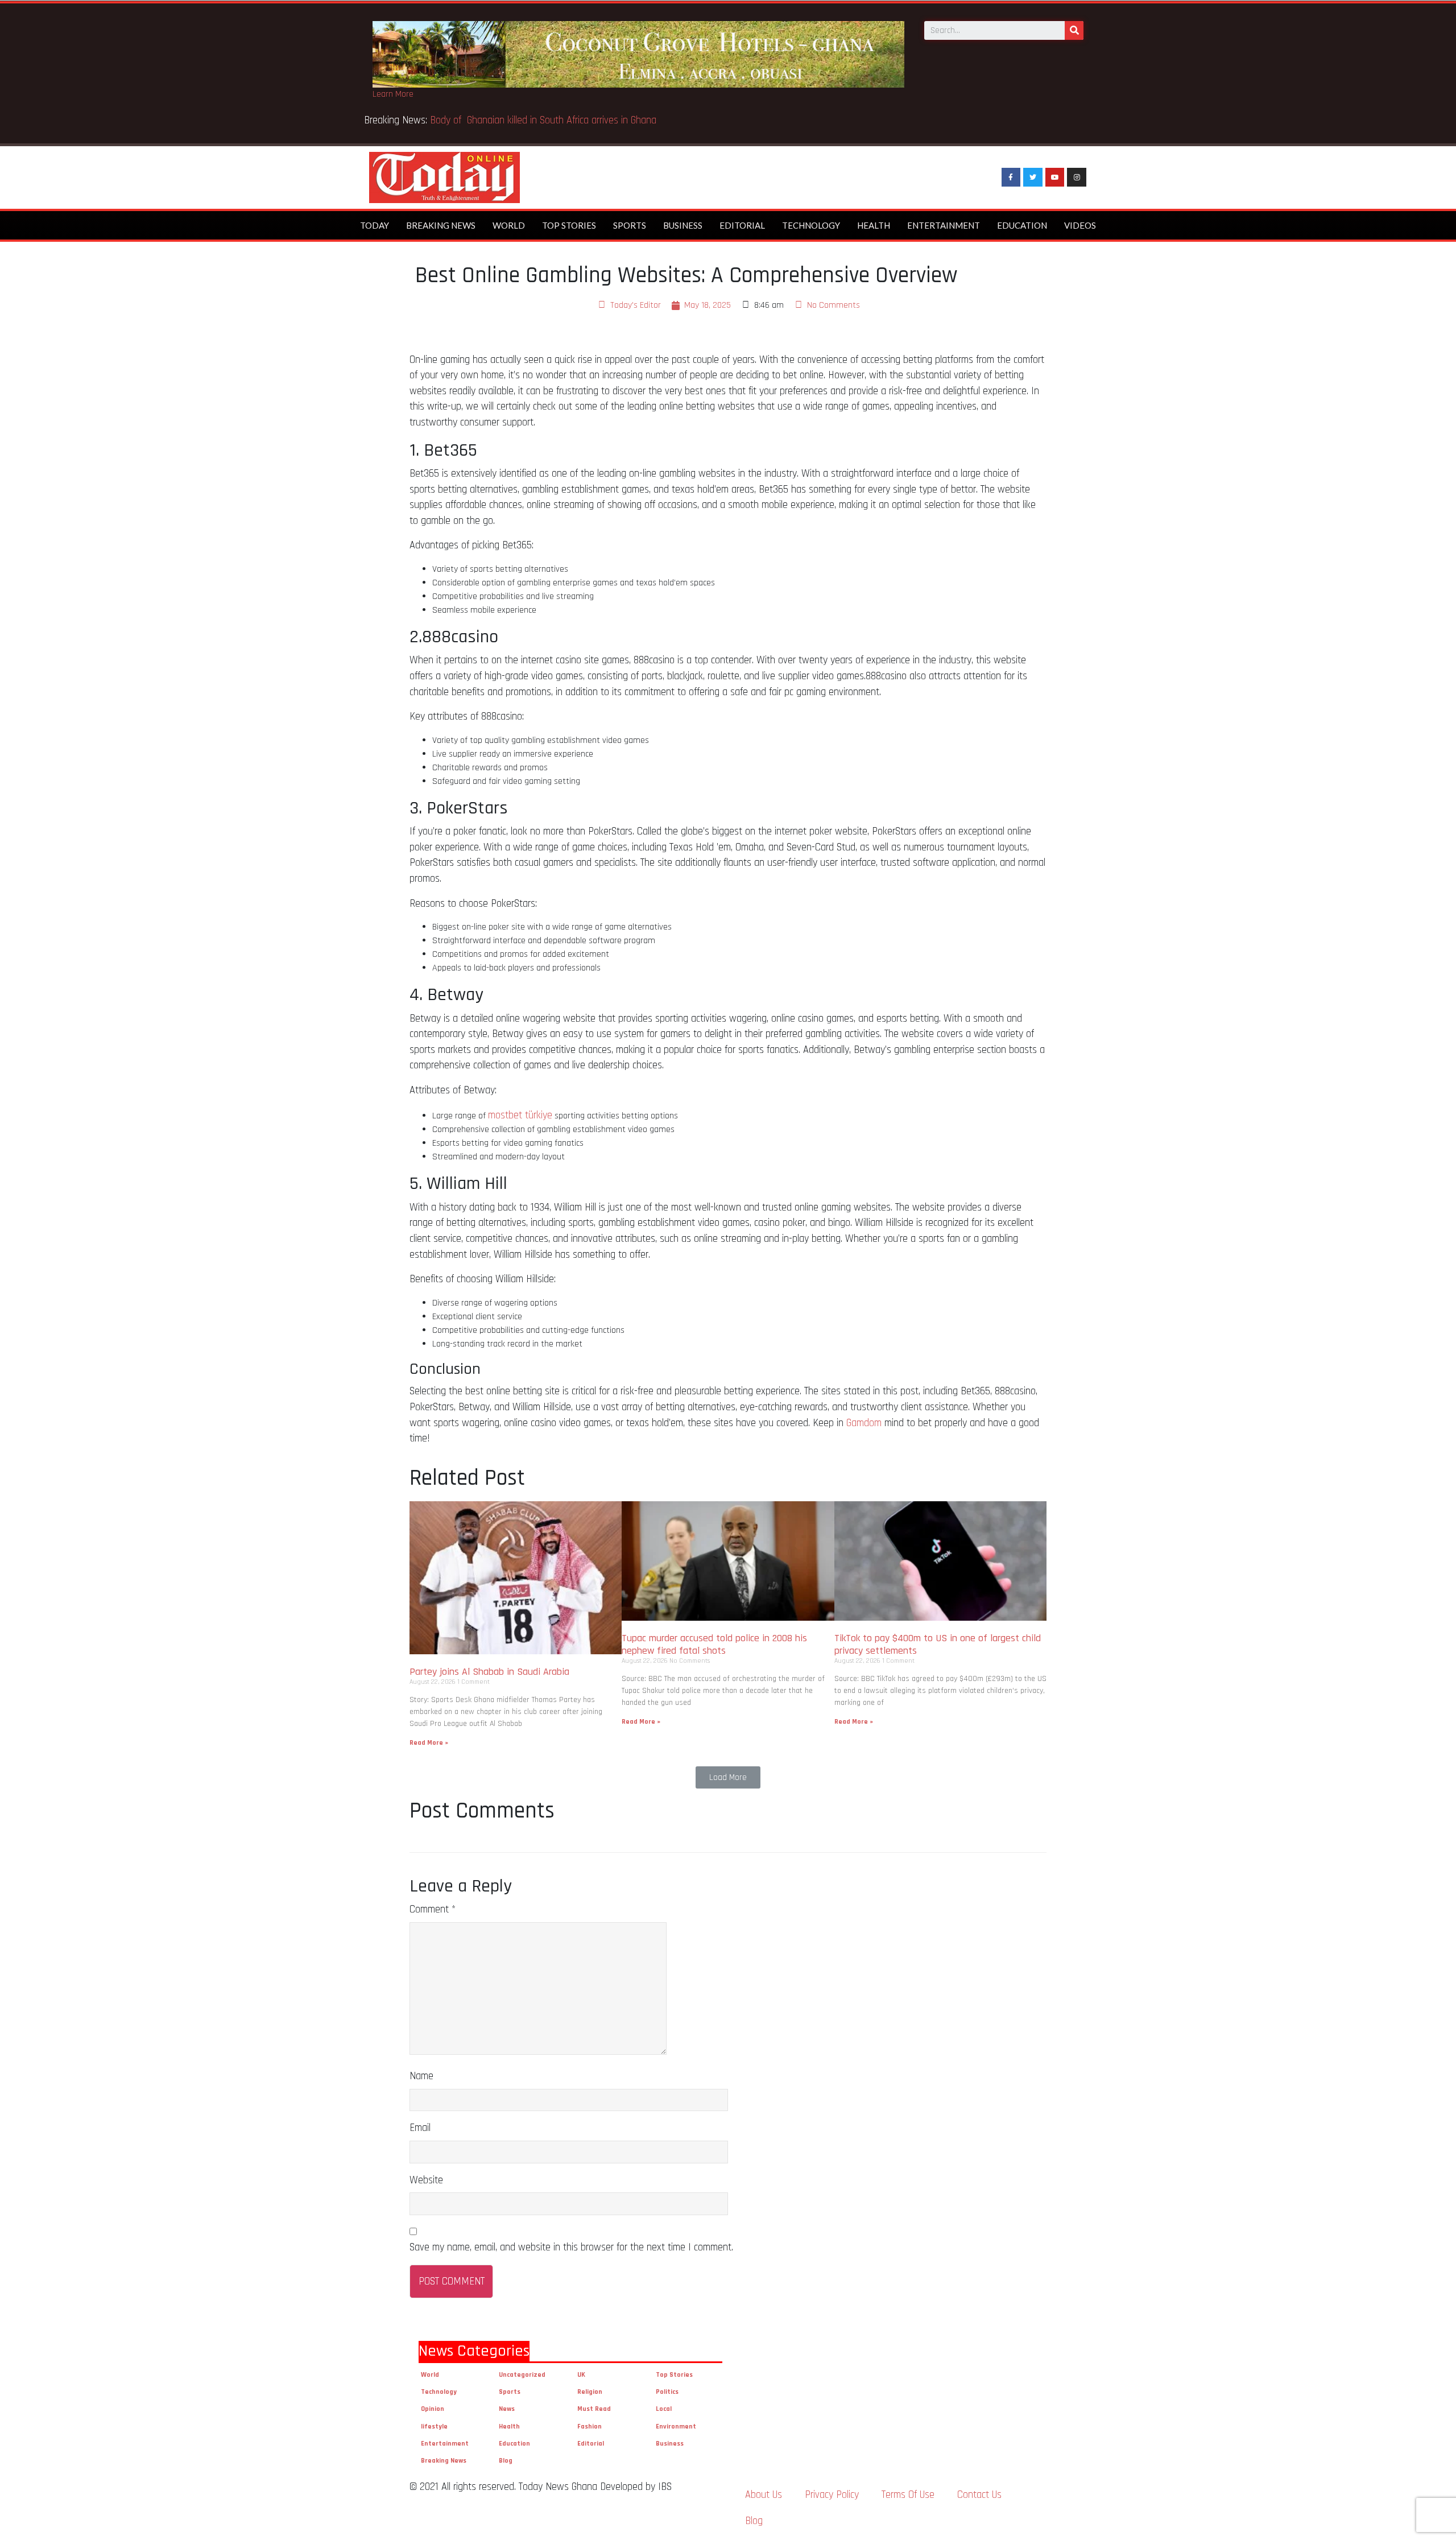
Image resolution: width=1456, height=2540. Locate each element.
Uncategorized (522, 2375)
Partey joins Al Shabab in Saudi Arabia (489, 1672)
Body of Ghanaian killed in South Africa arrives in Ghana (545, 120)
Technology (811, 225)
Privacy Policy (832, 2495)
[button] (728, 1777)
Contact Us (979, 2495)
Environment (676, 2427)
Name (421, 2076)
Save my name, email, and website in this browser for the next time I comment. (571, 2247)
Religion (590, 2392)
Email (420, 2128)
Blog (506, 2461)
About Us (764, 2495)
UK (581, 2375)
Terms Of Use (908, 2495)
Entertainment (944, 225)
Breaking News (441, 225)
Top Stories (569, 225)
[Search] (1074, 30)
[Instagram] (1077, 177)
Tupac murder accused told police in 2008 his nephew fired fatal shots (714, 1644)
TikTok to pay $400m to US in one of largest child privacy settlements (938, 1644)
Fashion (590, 2427)
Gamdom (864, 1423)
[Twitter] (1033, 177)
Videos (1080, 225)
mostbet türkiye (520, 1115)
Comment (433, 1909)
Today (375, 225)
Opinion (433, 2409)
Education (1022, 225)
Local (664, 2409)
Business (683, 225)
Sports (630, 225)
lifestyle (434, 2427)
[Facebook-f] (1011, 177)
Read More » (429, 1743)
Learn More (393, 94)
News (507, 2409)
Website (426, 2180)
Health (874, 225)
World (509, 225)
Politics (667, 2392)
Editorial (742, 225)
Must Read (594, 2409)
